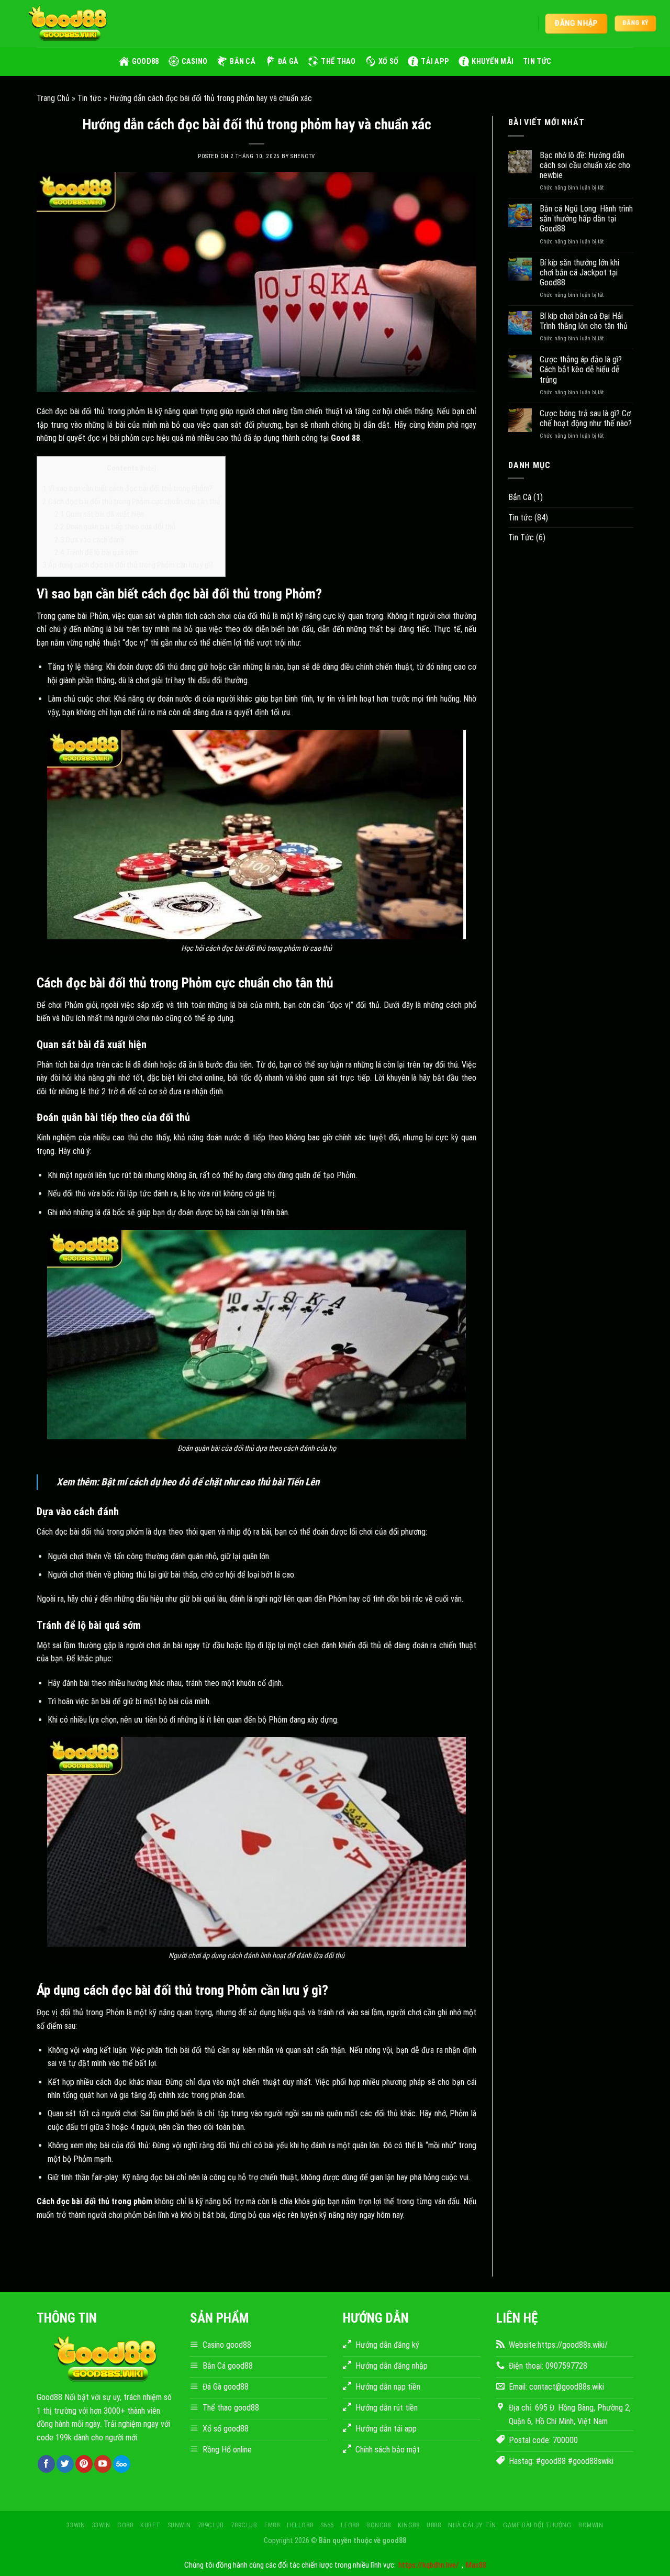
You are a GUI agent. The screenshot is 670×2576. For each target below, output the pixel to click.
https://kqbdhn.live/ (429, 2565)
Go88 (125, 2525)
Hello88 (300, 2525)
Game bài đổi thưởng (537, 2525)
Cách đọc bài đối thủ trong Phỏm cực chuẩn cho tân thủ (131, 502)
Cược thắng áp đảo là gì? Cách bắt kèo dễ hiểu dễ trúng (581, 369)
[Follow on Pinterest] (84, 2464)
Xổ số (388, 62)
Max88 (476, 2565)
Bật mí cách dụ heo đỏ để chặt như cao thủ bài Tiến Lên (210, 1482)
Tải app (435, 62)
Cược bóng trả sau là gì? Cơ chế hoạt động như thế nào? (586, 418)
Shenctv (303, 156)
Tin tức (537, 62)
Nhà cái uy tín (472, 2525)
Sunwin (179, 2525)
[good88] (68, 24)
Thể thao (338, 62)
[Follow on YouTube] (103, 2464)
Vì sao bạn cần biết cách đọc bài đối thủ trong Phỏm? (127, 488)
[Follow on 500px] (122, 2464)
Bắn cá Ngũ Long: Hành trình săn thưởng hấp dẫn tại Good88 (586, 219)
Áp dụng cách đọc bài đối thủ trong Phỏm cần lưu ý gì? (128, 565)
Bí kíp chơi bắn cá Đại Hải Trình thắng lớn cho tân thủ (584, 321)
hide (148, 468)
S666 (327, 2525)
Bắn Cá (520, 497)
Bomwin (591, 2525)
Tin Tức (521, 537)
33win (76, 2525)
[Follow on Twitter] (65, 2464)
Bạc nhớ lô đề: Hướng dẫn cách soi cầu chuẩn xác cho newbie (585, 165)
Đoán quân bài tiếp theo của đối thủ (115, 527)
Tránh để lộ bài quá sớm (97, 552)
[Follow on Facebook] (46, 2464)
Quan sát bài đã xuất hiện (99, 514)
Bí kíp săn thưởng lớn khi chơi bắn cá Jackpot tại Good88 (579, 273)
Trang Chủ (53, 98)
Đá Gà (288, 62)
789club (211, 2525)
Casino (195, 62)
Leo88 (350, 2525)
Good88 (146, 62)
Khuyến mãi (493, 62)
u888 (434, 2525)
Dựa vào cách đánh (89, 540)
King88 (409, 2525)
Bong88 (379, 2525)
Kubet (150, 2525)
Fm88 (272, 2525)
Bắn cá (243, 62)
